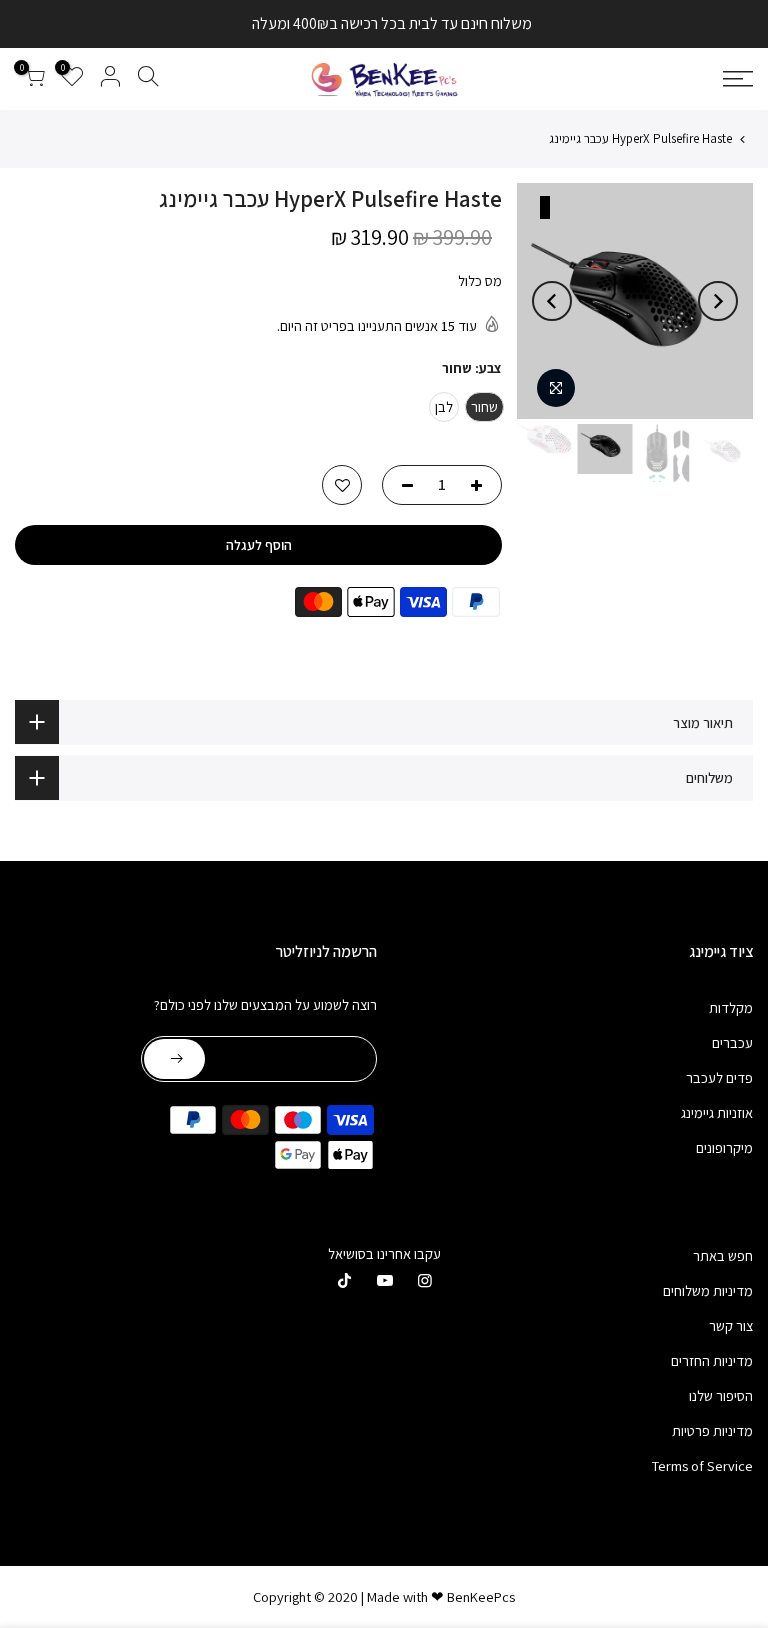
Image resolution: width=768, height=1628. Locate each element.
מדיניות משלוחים (708, 1290)
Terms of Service (702, 1465)
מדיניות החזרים (712, 1360)
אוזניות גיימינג (717, 1112)
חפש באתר (723, 1255)
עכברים (732, 1042)
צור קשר (731, 1325)
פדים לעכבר (719, 1077)
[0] (34, 79)
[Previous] (718, 301)
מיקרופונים (724, 1147)
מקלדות (731, 1007)
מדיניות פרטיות (712, 1430)
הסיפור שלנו (721, 1395)
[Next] (552, 301)
